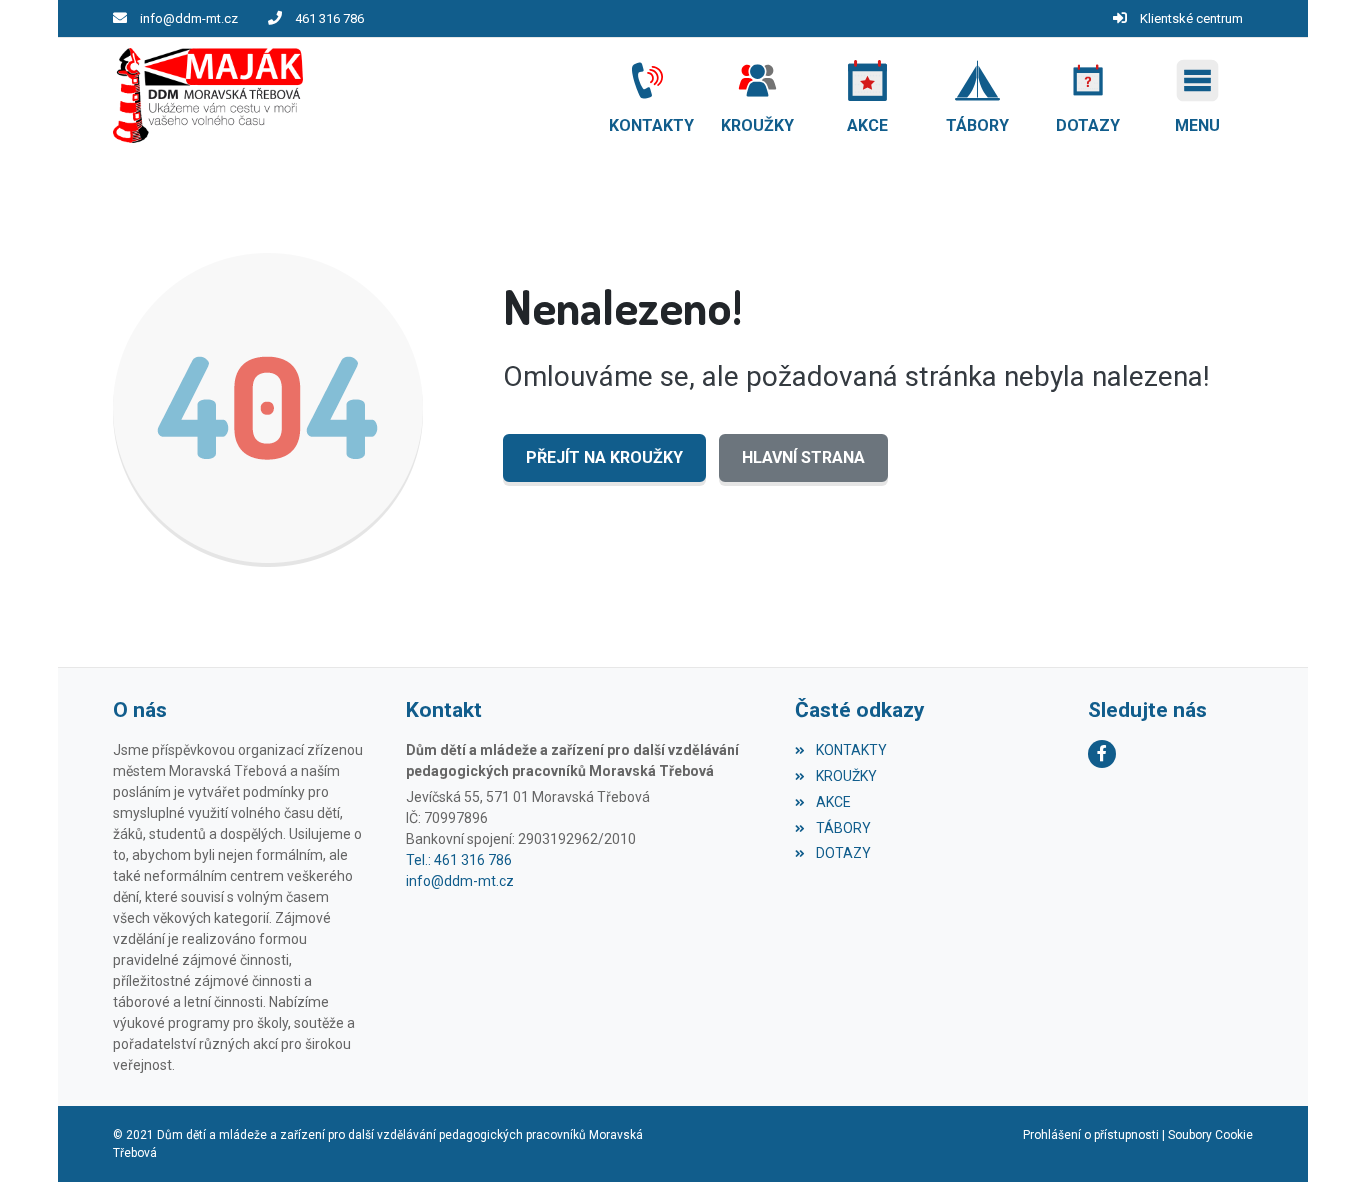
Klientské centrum (1191, 18)
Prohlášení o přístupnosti (1091, 1135)
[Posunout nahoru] (1321, 1137)
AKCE (833, 802)
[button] (1198, 96)
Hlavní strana (803, 457)
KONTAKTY (851, 750)
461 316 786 (329, 18)
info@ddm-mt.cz (189, 18)
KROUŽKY (846, 776)
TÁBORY (843, 828)
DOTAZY (843, 853)
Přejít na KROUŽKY (604, 457)
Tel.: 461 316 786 (459, 860)
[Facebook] (1102, 754)
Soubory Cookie (1210, 1135)
